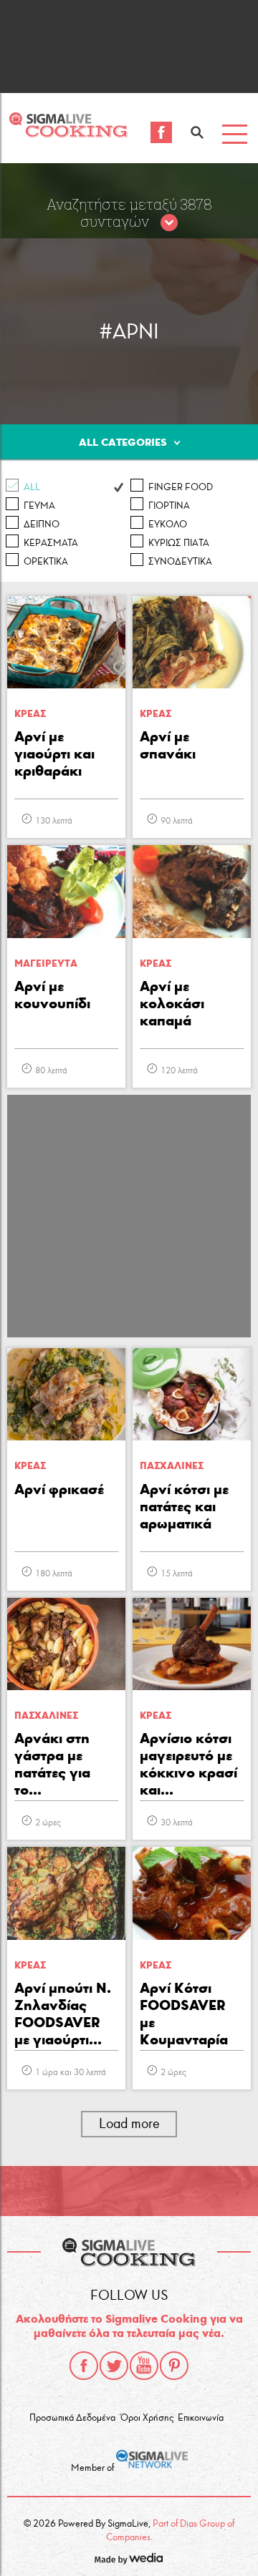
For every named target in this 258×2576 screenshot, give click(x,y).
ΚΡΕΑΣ (30, 714)
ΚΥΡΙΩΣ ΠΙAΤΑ (179, 543)
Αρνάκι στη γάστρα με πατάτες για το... (52, 1764)
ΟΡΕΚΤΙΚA (46, 562)
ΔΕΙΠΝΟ (42, 525)
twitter (114, 2366)
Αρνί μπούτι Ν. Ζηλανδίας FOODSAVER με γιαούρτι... (63, 2014)
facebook (84, 2366)
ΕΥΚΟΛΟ (168, 525)
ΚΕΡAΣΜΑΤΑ (51, 543)
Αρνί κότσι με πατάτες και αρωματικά (184, 1506)
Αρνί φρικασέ (59, 1489)
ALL (32, 487)
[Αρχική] (68, 133)
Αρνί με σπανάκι (168, 745)
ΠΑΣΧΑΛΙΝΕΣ (172, 1466)
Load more (129, 2123)
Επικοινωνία (201, 2418)
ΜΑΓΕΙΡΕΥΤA (46, 963)
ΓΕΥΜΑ (39, 506)
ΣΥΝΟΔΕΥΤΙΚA (180, 562)
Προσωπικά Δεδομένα (72, 2418)
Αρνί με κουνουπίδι (52, 995)
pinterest (174, 2366)
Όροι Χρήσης (147, 2418)
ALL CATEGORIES (123, 442)
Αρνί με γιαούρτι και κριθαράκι (54, 753)
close (169, 223)
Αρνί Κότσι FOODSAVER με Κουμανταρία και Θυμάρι (184, 2015)
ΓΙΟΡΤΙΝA (169, 506)
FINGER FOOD (181, 487)
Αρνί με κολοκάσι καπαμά (172, 1003)
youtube (144, 2366)
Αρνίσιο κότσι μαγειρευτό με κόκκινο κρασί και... (188, 1764)
